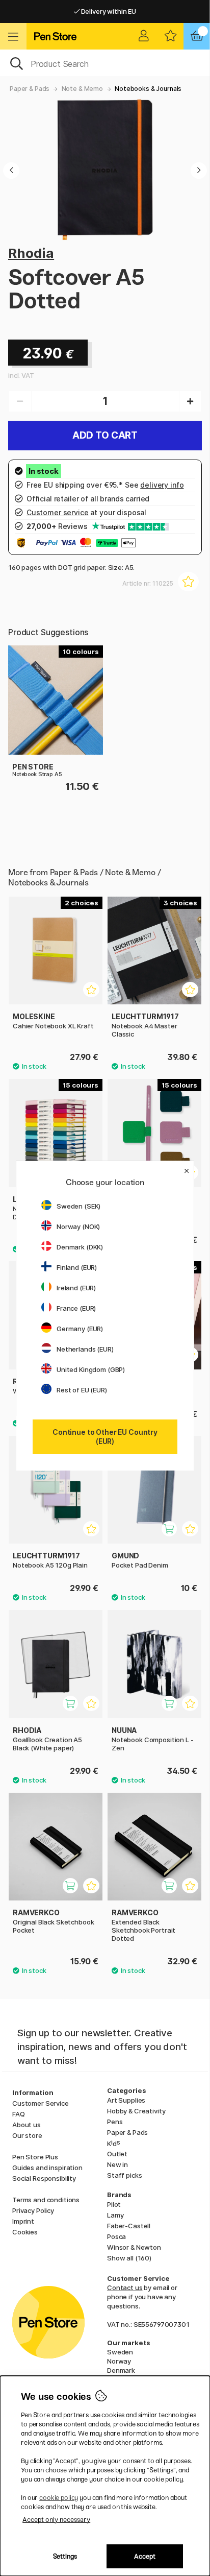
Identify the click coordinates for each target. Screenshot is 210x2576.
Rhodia (31, 253)
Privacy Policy (33, 2210)
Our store (27, 2135)
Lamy (115, 2215)
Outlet (117, 2154)
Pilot (114, 2204)
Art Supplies (126, 2100)
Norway (119, 2361)
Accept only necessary (56, 2520)
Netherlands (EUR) (85, 1349)
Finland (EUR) (77, 1267)
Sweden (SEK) (78, 1206)
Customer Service (41, 2103)
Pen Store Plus (35, 2157)
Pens (115, 2122)
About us (27, 2125)
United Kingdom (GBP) (91, 1369)
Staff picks (124, 2175)
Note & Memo (82, 89)
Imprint (23, 2221)
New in (117, 2164)
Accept (145, 2556)
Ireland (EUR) (76, 1288)
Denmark (121, 2370)
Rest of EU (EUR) (82, 1390)
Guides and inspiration (47, 2168)
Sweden (120, 2352)
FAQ (19, 2114)
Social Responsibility (44, 2178)
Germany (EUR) (80, 1329)
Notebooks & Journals (148, 89)
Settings (65, 2556)
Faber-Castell (129, 2226)
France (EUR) (76, 1308)
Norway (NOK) (78, 1226)
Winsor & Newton (134, 2247)
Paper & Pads (30, 89)
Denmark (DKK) (80, 1247)
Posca (116, 2236)
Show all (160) (129, 2258)
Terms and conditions (46, 2200)
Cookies (25, 2232)
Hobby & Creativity (136, 2111)
